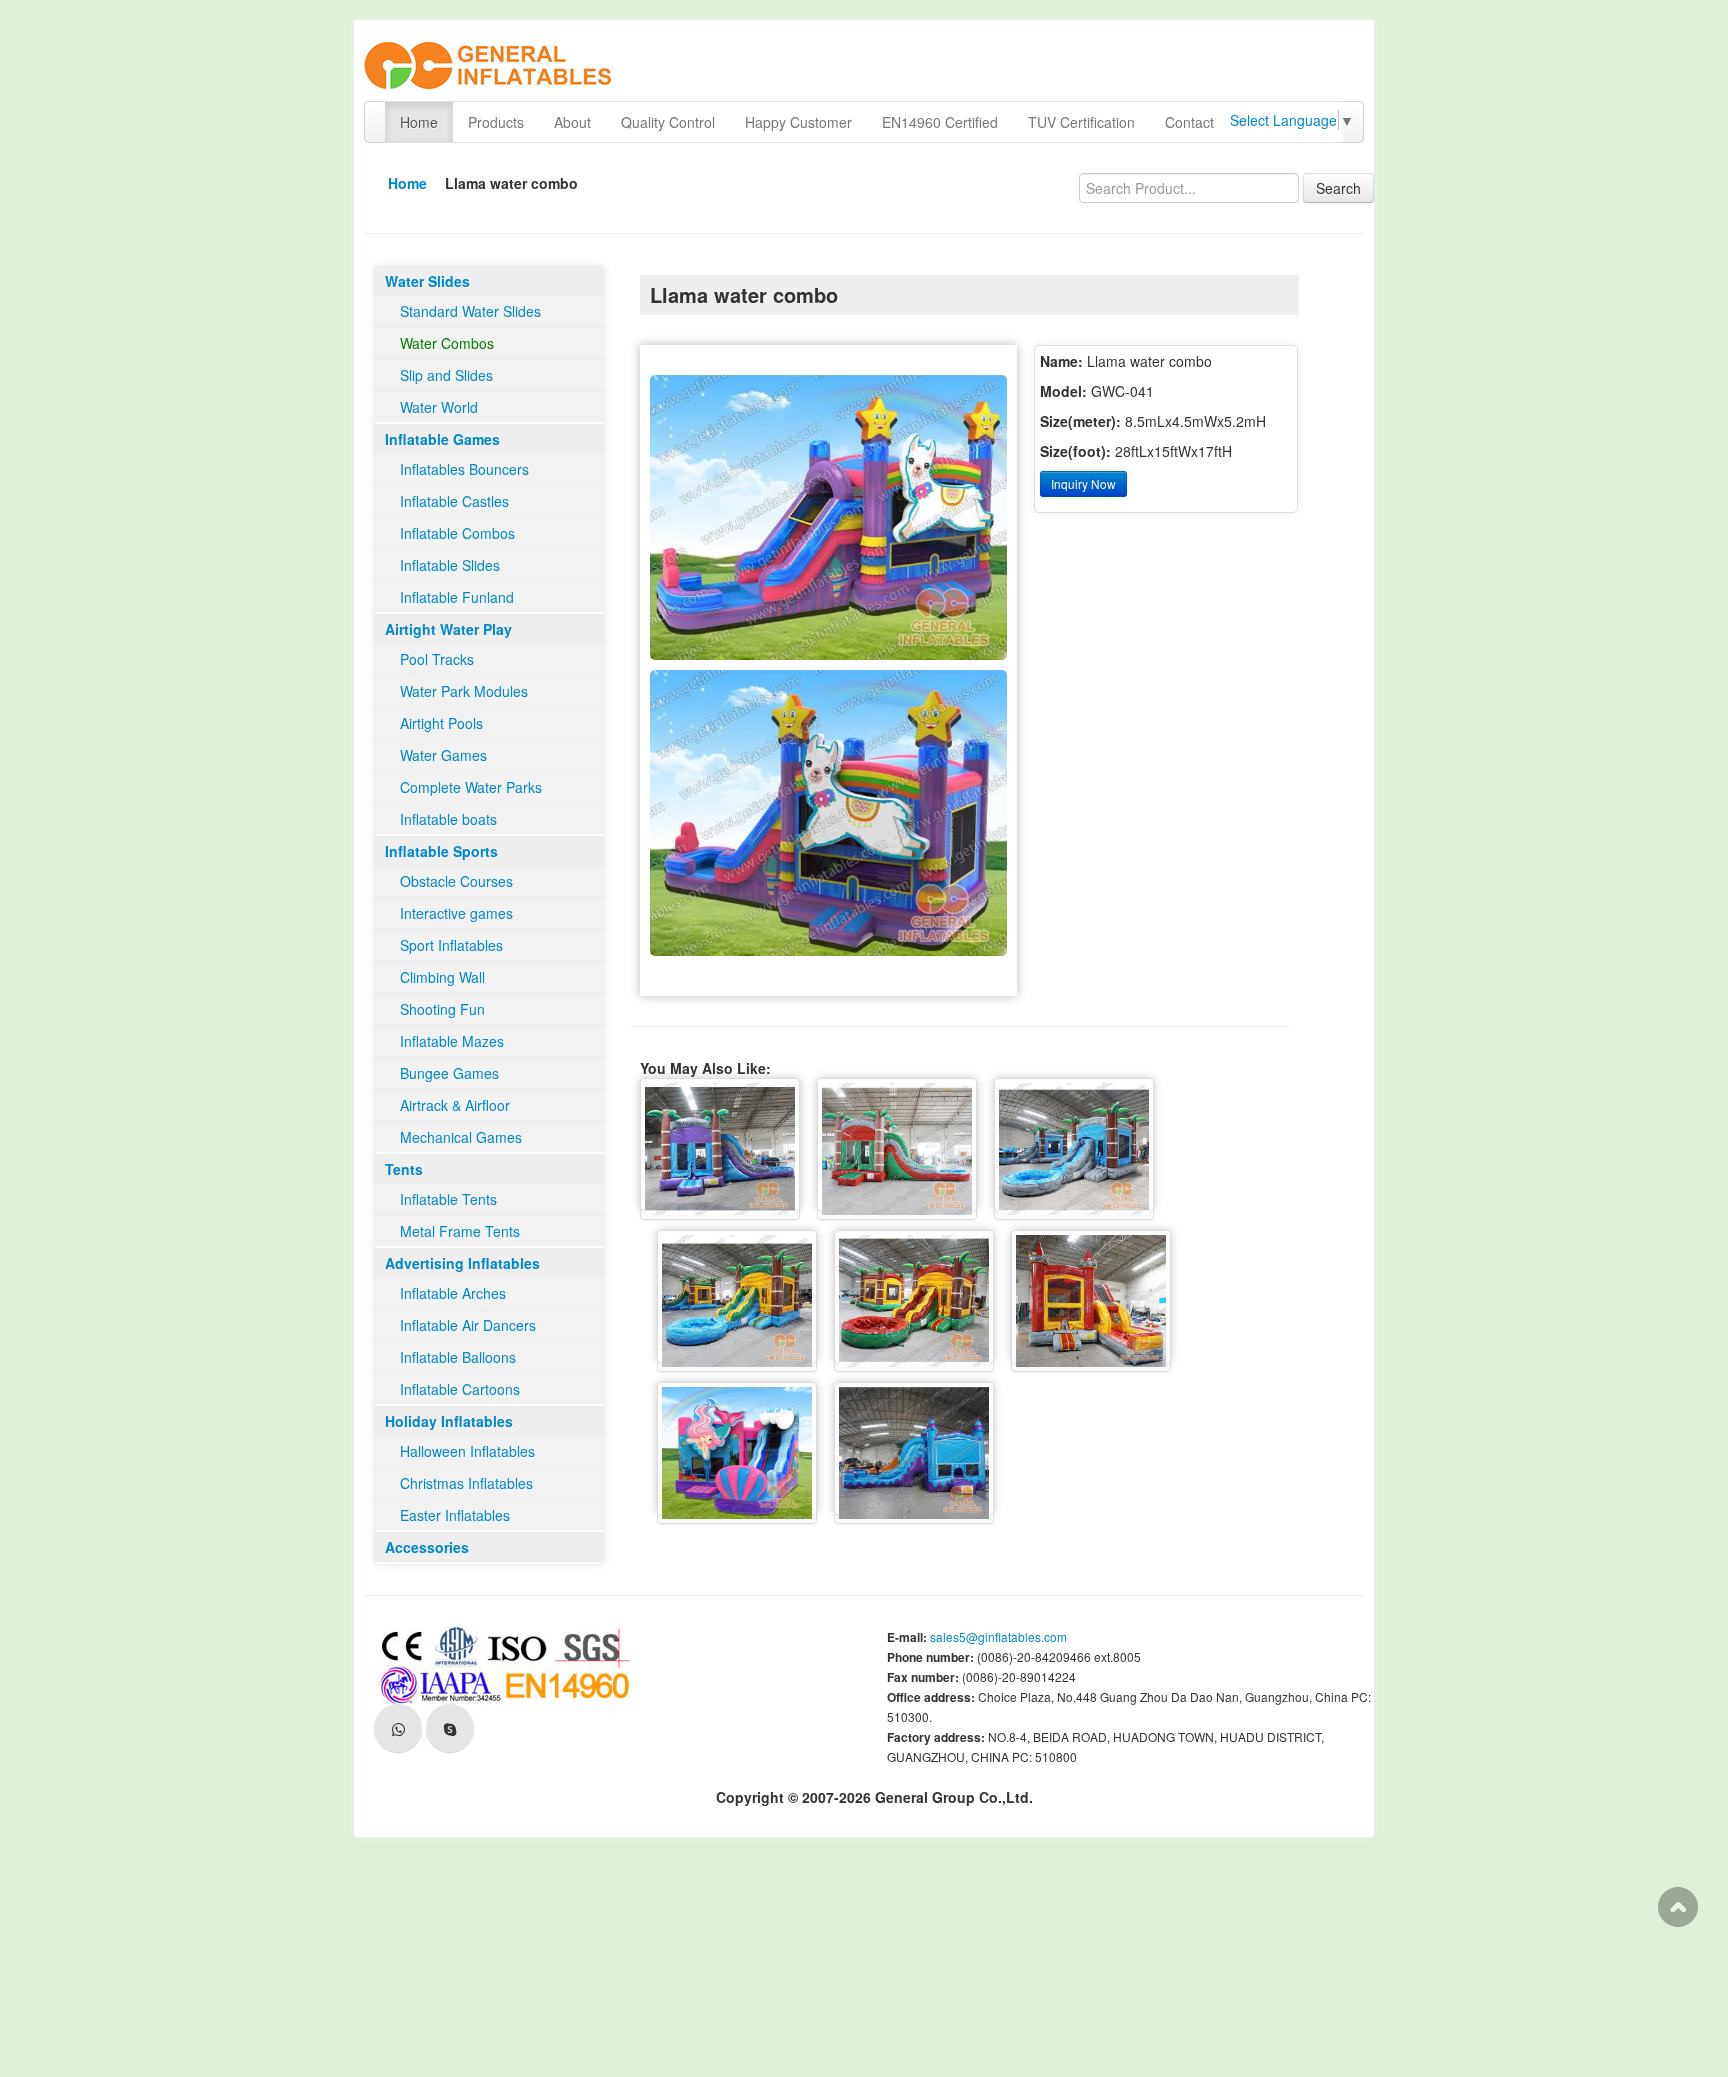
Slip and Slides (446, 375)
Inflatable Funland (457, 597)
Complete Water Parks (471, 787)
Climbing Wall (442, 977)
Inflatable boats (448, 819)
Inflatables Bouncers (464, 469)
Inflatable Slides (450, 565)
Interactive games (456, 913)
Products (496, 122)
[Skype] (450, 1728)
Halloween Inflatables (467, 1451)
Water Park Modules (464, 691)
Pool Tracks (437, 659)
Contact (1189, 122)
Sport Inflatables (451, 945)
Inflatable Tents (448, 1199)
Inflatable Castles (454, 501)
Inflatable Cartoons (460, 1389)
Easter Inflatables (455, 1515)
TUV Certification (1081, 122)
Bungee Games (449, 1073)
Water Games (443, 755)
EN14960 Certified (940, 122)
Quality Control (668, 122)
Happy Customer (798, 122)
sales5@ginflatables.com (998, 1636)
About (572, 122)
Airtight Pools (441, 723)
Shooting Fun (442, 1009)
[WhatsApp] (398, 1728)
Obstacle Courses (456, 881)
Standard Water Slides (470, 311)
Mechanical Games (461, 1137)
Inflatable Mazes (452, 1041)
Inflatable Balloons (458, 1357)
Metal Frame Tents (460, 1231)
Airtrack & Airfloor (455, 1105)
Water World (439, 407)
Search (1338, 188)
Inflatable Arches (453, 1293)
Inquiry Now (1083, 483)
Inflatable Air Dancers (468, 1325)
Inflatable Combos (457, 533)
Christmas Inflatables (466, 1483)
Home (419, 122)
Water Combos (447, 343)
